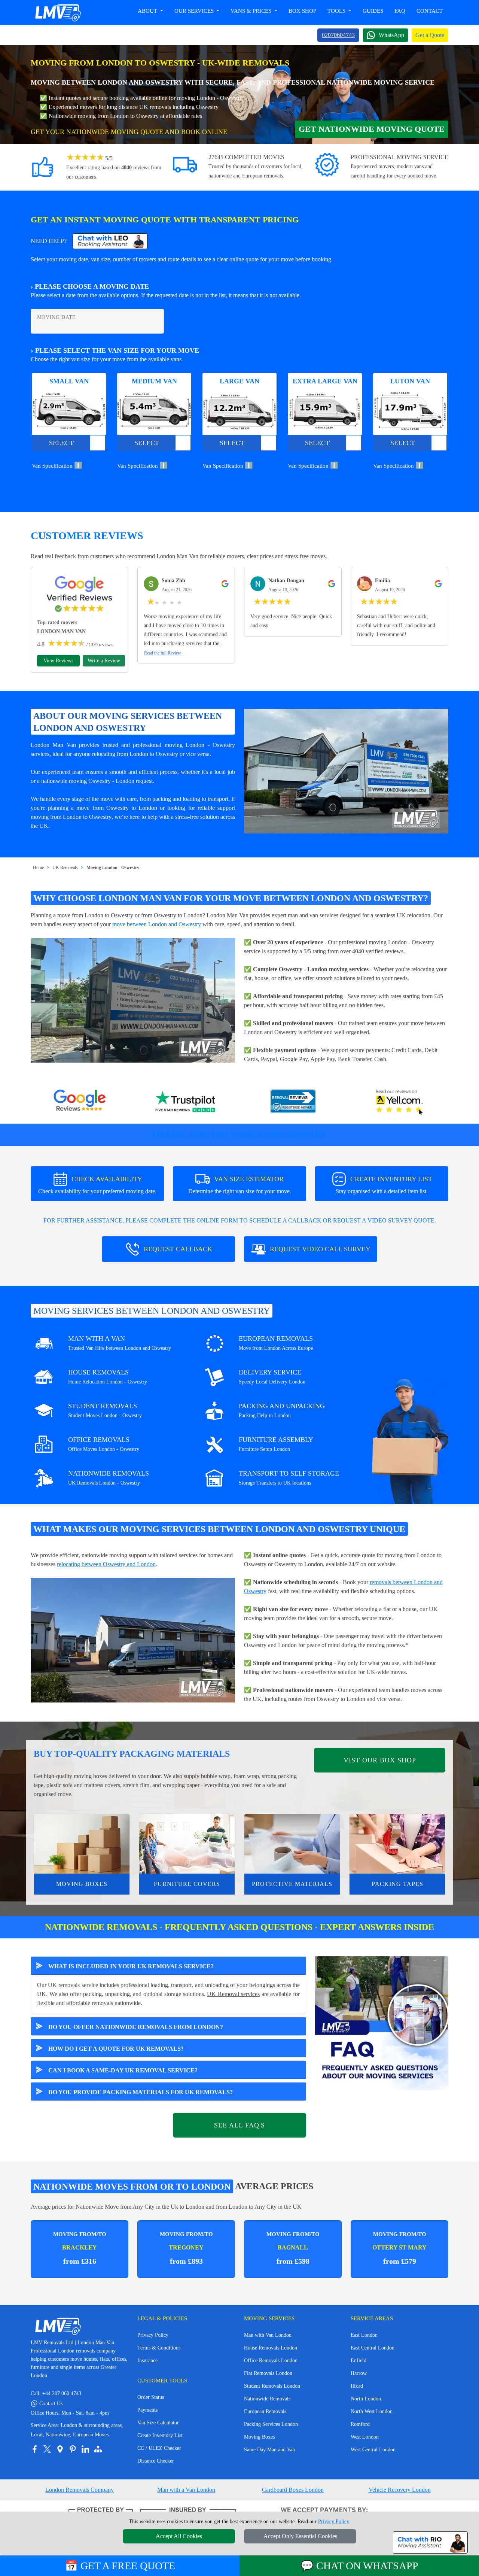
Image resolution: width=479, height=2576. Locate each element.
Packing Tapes (397, 1884)
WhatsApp (391, 35)
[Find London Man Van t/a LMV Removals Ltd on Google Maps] (60, 2449)
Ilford (357, 2386)
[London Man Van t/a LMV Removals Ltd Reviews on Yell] (400, 1102)
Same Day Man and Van (269, 2450)
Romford (360, 2424)
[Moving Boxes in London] (82, 1844)
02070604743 (338, 35)
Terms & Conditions (159, 2348)
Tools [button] (337, 11)
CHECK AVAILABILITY (97, 1185)
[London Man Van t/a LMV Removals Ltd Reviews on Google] (80, 1102)
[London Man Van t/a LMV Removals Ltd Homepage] (58, 13)
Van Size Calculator (158, 2423)
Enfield (359, 2361)
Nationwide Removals (267, 2399)
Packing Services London (271, 2424)
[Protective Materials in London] (292, 1844)
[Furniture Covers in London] (187, 1844)
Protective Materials (292, 1884)
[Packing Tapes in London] (397, 1844)
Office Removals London (271, 2361)
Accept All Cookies (179, 2536)
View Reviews (58, 661)
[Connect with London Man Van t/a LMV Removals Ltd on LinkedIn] (85, 2449)
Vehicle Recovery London (400, 2490)
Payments (147, 2410)
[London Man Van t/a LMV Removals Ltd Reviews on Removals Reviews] (293, 1102)
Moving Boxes (82, 1884)
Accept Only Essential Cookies (300, 2536)
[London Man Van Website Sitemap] (98, 2449)
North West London (372, 2411)
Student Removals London (272, 2386)
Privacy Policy (153, 2335)
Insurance (147, 2361)
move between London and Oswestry (157, 924)
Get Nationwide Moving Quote (372, 129)
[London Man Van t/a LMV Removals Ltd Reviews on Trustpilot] (186, 1102)
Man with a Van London (186, 2490)
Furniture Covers (187, 1884)
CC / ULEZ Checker (159, 2448)
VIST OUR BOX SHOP (380, 1760)
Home (38, 868)
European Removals (265, 2411)
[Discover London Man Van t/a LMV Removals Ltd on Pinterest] (73, 2449)
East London (364, 2335)
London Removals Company (80, 2490)
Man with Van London (268, 2335)
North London (366, 2399)
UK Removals (65, 868)
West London (365, 2437)
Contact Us (47, 2404)
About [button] (148, 11)
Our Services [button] (195, 11)
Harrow (359, 2373)
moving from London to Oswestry (71, 817)
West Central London (373, 2450)
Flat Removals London (268, 2373)
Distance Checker (156, 2461)
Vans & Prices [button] (252, 11)
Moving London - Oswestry (113, 868)
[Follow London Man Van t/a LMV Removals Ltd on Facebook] (34, 2449)
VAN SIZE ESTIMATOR (240, 1185)
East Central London (373, 2348)
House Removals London (271, 2348)
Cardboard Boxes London (293, 2490)
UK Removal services (233, 1994)
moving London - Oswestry (200, 745)
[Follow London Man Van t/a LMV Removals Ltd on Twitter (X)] (47, 2449)
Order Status (151, 2397)
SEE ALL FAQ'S (239, 2125)
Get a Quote (430, 35)
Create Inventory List (160, 2435)
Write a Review (104, 661)
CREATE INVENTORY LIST (384, 1185)
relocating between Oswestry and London (106, 1564)
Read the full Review (163, 653)
